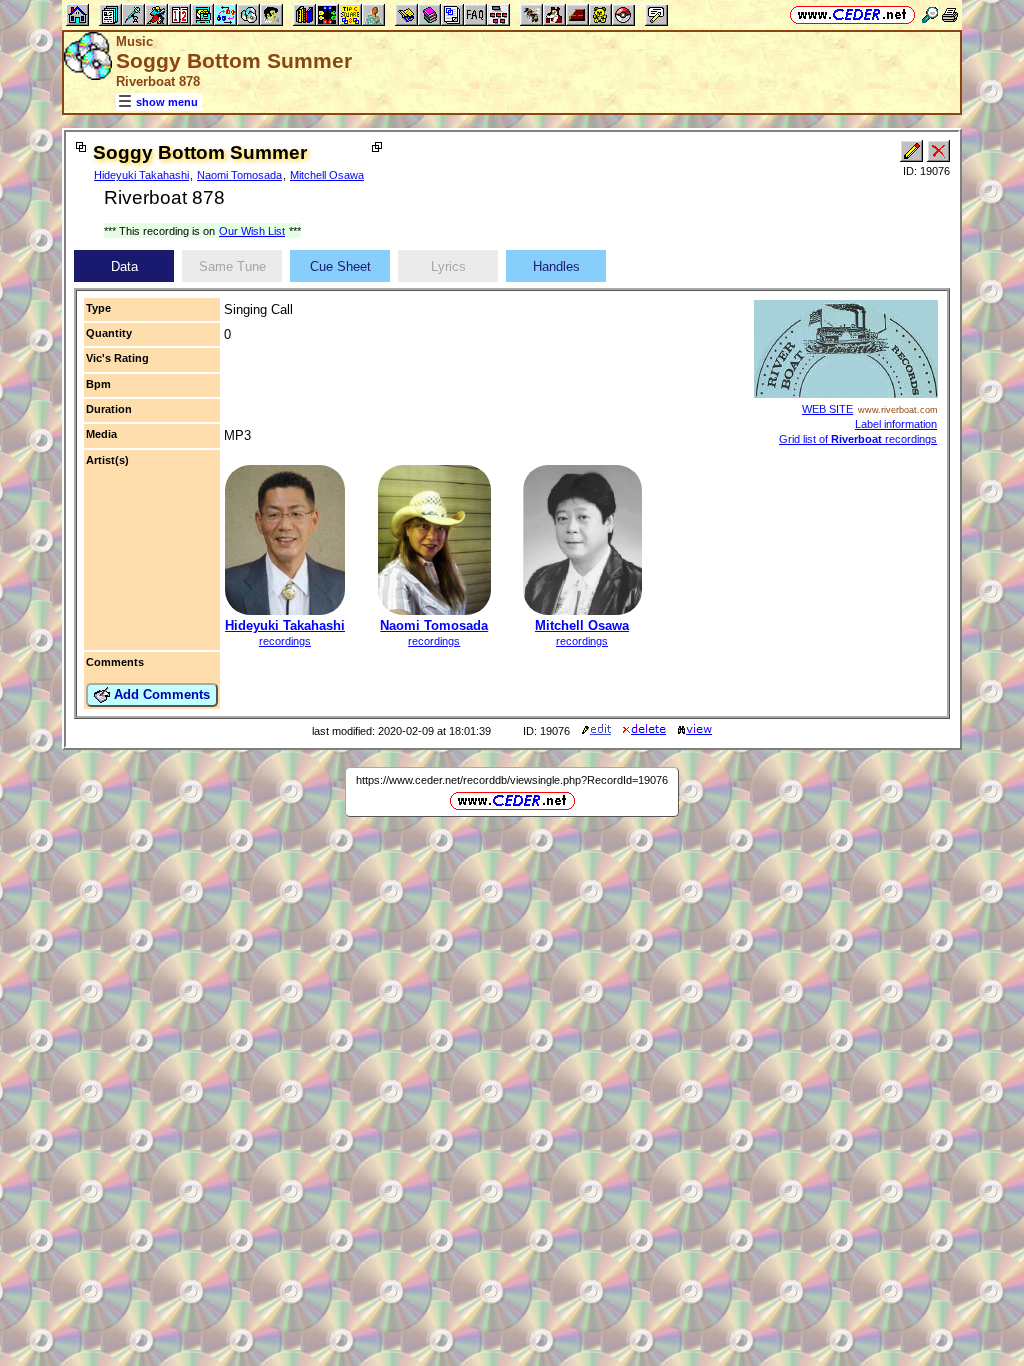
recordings (285, 641)
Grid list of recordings (858, 439)
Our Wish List (252, 231)
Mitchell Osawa (327, 175)
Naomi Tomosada (239, 175)
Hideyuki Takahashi (141, 175)
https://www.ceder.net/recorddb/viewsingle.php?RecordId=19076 (512, 780)
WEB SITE (827, 409)
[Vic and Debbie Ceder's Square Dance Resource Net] (852, 14)
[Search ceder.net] (930, 14)
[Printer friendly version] (950, 14)
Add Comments (160, 694)
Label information (896, 424)
